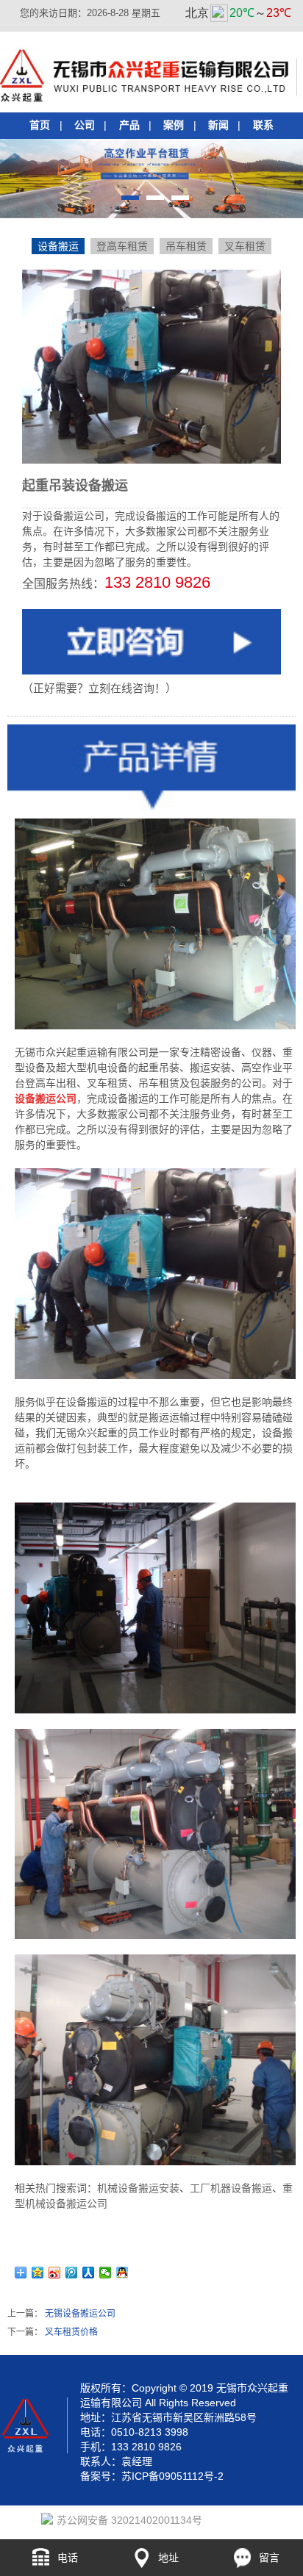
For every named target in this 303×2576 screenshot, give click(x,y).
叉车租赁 (245, 246)
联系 (263, 125)
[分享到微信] (106, 2273)
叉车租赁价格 (71, 2332)
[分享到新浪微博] (55, 2273)
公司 (85, 125)
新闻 (218, 125)
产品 (129, 125)
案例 (174, 125)
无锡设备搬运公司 (80, 2314)
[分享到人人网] (89, 2273)
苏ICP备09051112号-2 (172, 2476)
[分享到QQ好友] (122, 2273)
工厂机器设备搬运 (231, 2188)
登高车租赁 (122, 246)
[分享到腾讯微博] (72, 2273)
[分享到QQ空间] (38, 2273)
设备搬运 (58, 246)
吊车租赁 (186, 246)
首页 (40, 125)
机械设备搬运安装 (138, 2188)
